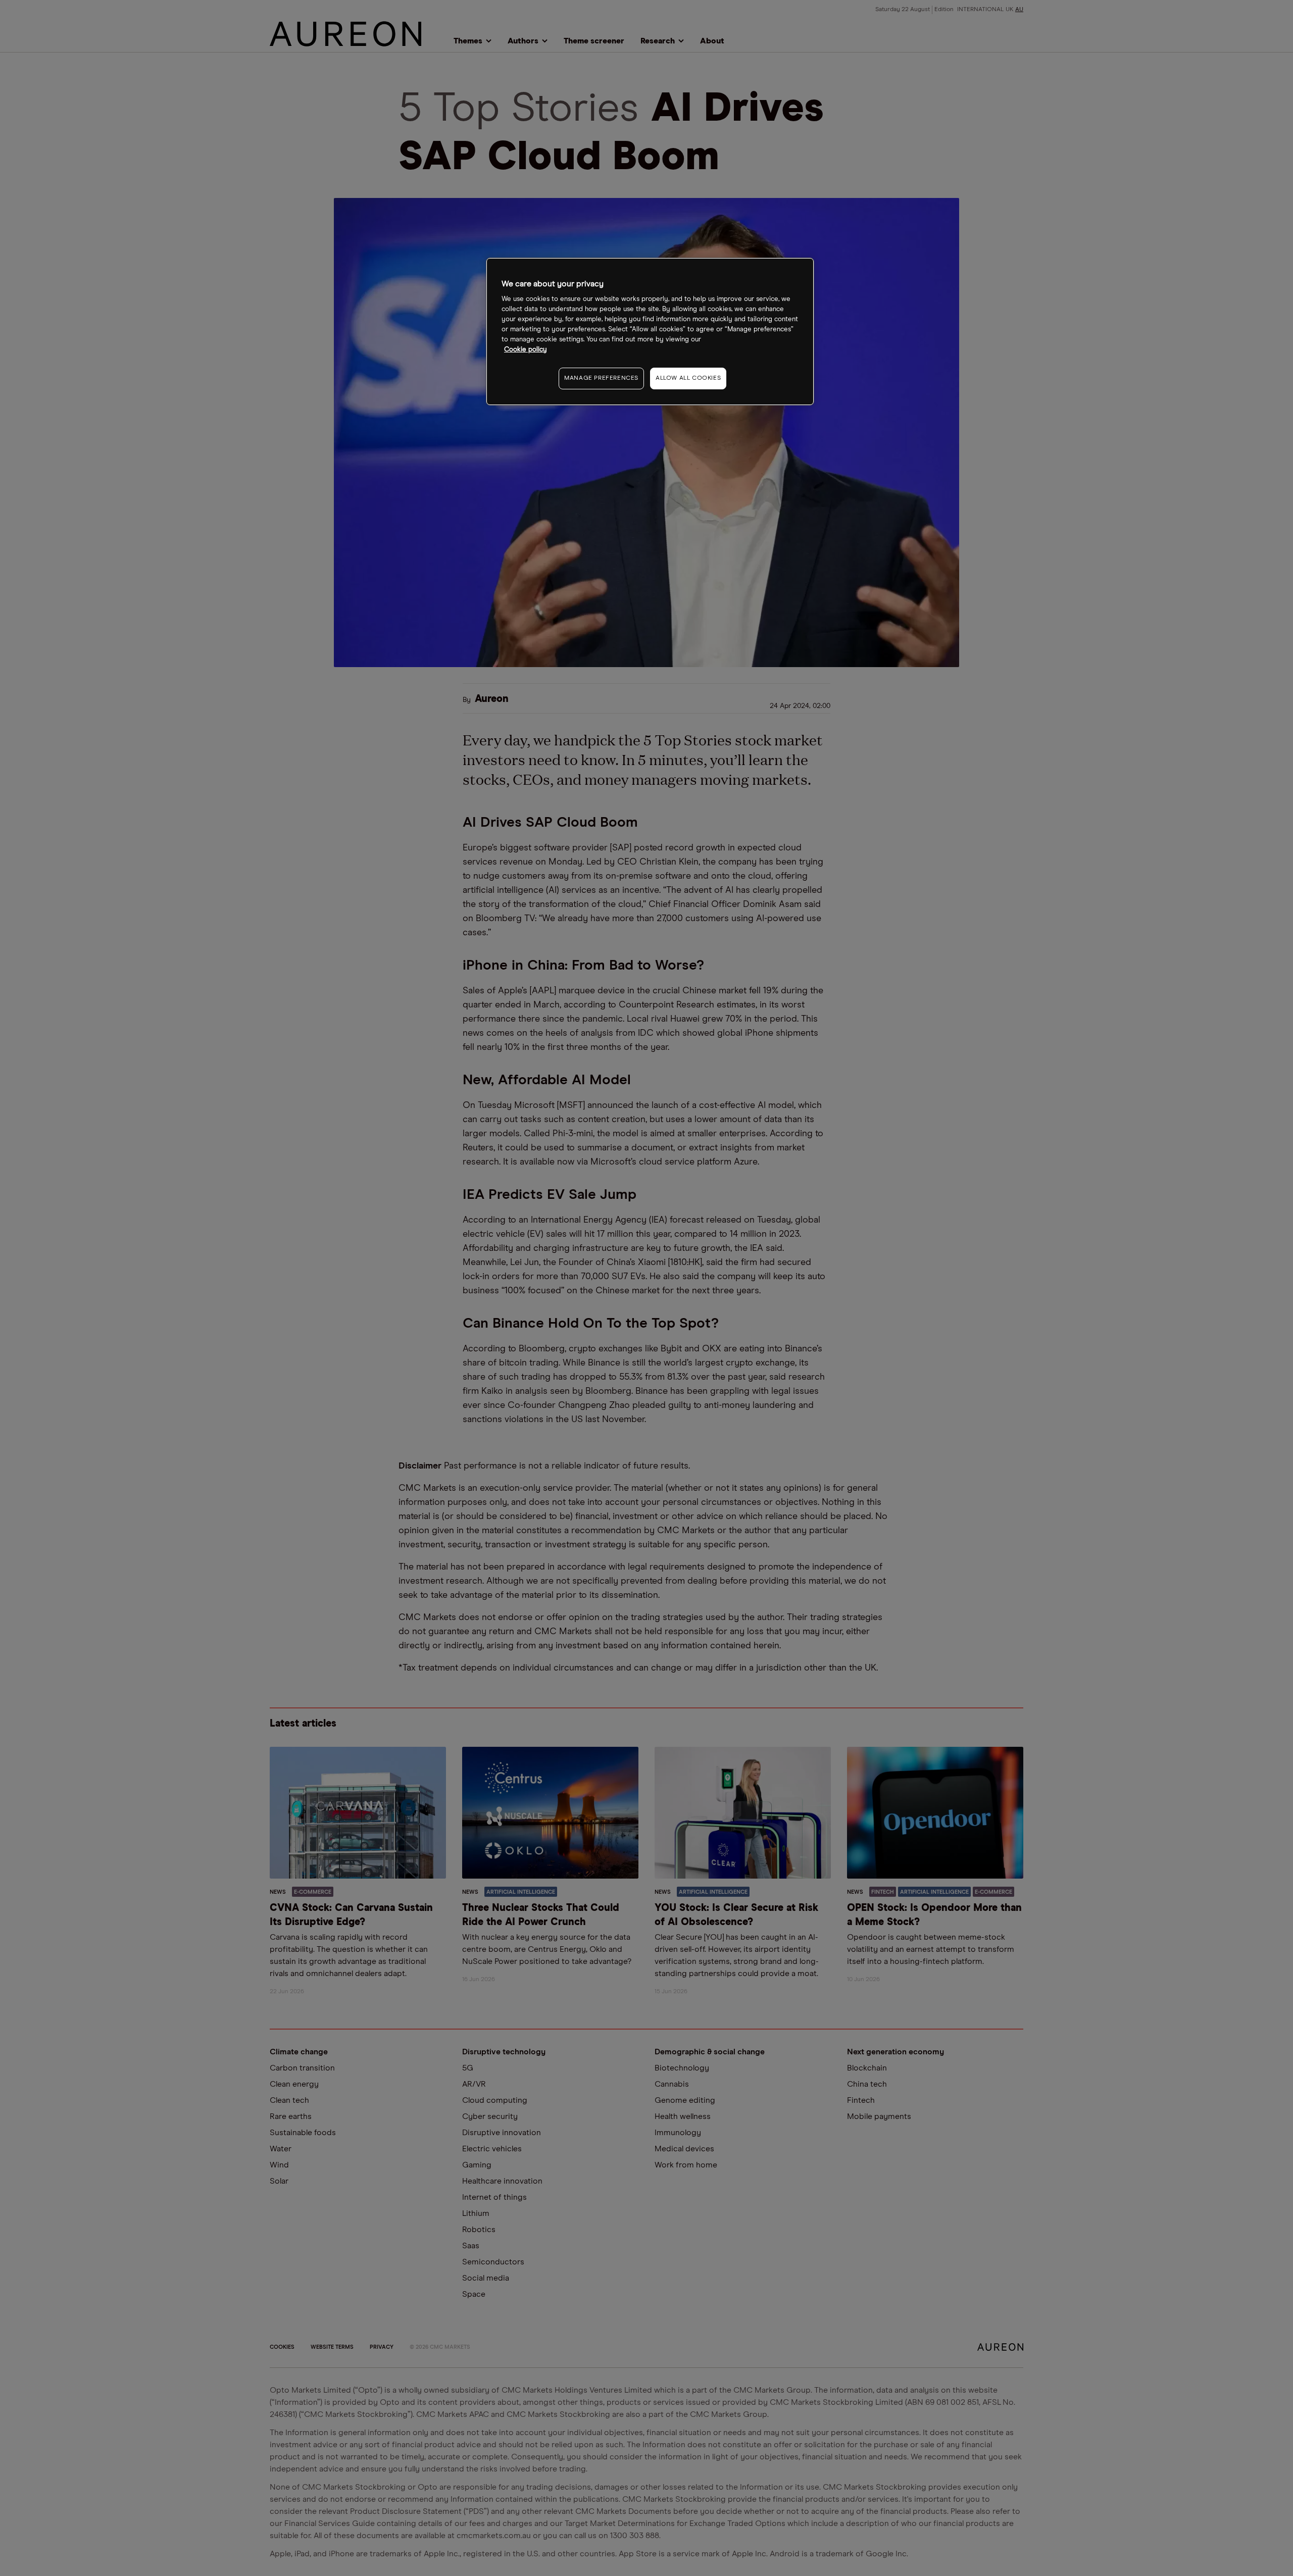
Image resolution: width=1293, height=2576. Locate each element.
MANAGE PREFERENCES (601, 378)
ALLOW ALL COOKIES (688, 378)
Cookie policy (526, 350)
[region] (650, 332)
